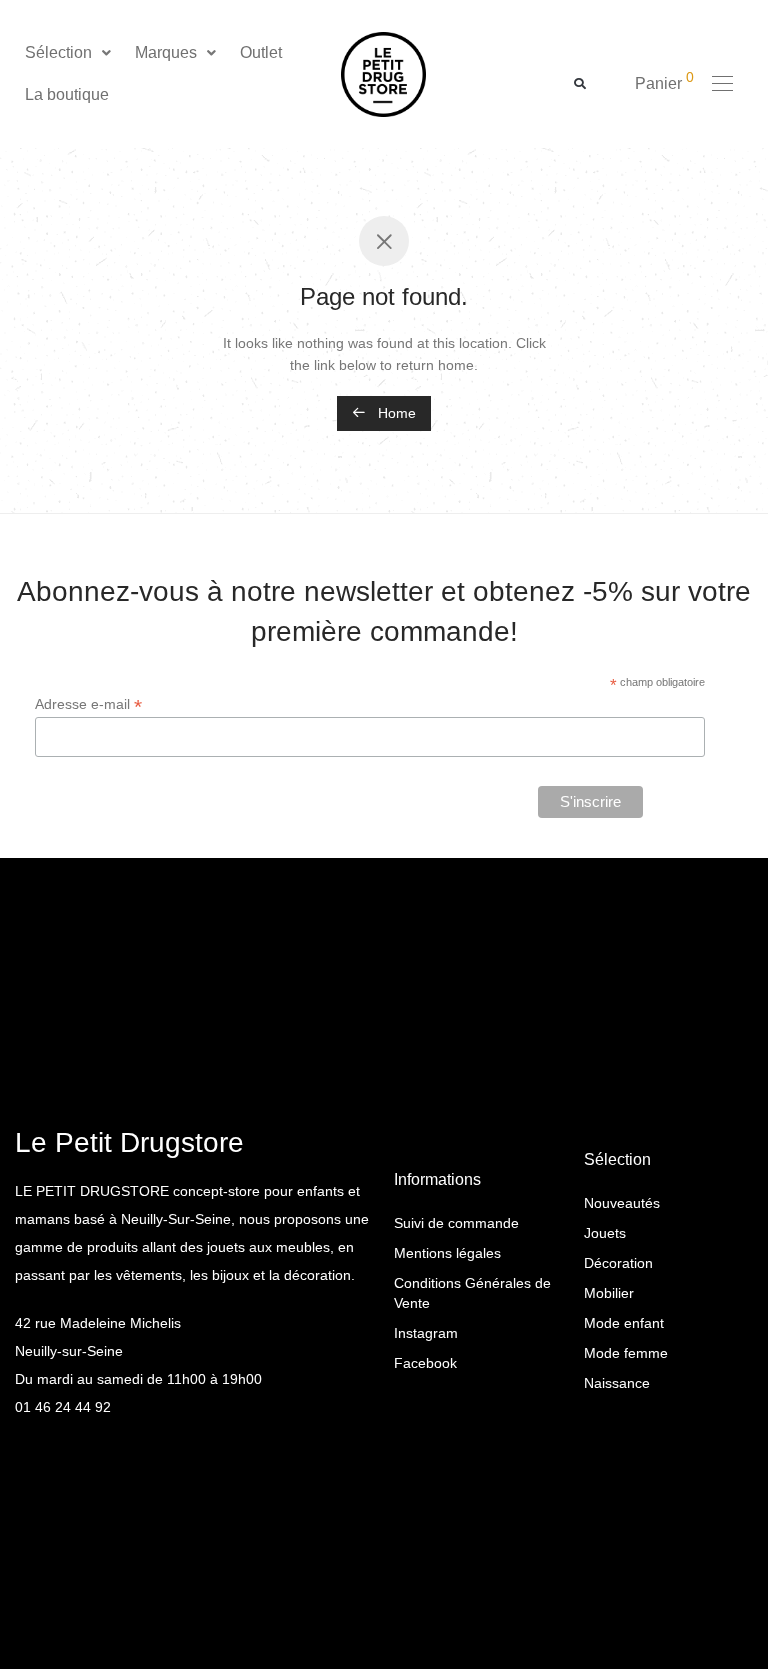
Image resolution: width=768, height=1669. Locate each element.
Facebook (425, 1363)
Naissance (617, 1383)
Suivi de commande (456, 1223)
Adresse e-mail (88, 704)
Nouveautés (622, 1203)
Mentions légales (447, 1253)
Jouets (605, 1233)
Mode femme (626, 1353)
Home (395, 413)
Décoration (618, 1263)
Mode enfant (624, 1323)
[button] (70, 53)
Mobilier (609, 1293)
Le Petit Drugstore (129, 1142)
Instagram (426, 1333)
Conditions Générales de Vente (472, 1293)
